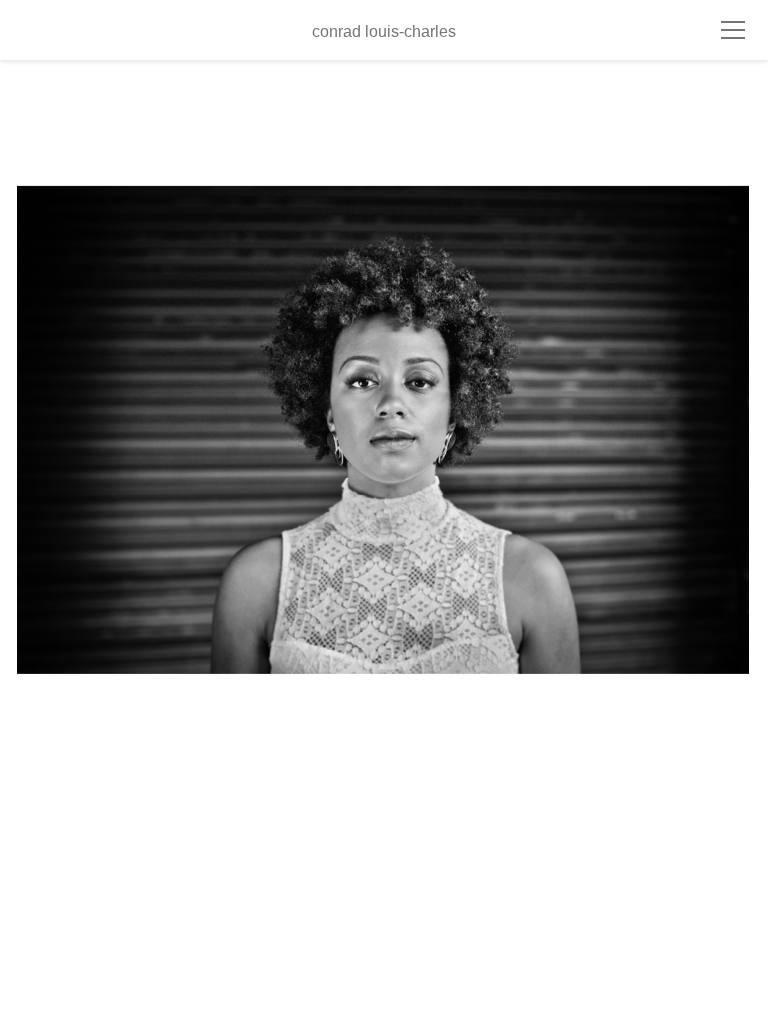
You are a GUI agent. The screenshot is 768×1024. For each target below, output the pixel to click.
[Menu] (733, 30)
